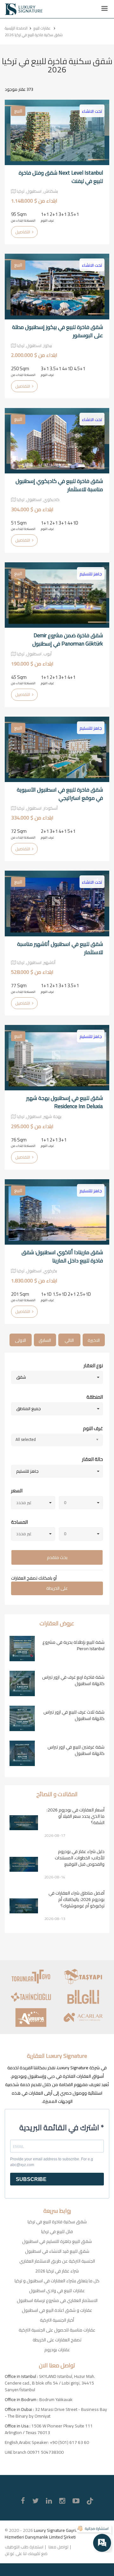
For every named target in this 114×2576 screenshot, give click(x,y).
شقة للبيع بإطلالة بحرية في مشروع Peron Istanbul (73, 1645)
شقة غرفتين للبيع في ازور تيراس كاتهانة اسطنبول (76, 1750)
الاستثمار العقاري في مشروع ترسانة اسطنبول (57, 2300)
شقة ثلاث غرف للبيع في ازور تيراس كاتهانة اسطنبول (74, 1715)
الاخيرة (94, 1340)
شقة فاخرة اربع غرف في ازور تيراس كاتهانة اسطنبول (73, 1680)
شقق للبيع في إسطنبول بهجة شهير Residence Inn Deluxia (65, 1102)
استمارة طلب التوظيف (24, 2547)
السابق (45, 1340)
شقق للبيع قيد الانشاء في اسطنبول (57, 2251)
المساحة (19, 1522)
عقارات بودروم (57, 2350)
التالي (69, 1340)
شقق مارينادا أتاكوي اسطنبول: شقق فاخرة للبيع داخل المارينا (62, 1256)
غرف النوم (93, 1429)
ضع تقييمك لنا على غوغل (26, 2553)
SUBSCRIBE (31, 2179)
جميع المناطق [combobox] (28, 1408)
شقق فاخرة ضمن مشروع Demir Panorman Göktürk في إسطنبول (68, 639)
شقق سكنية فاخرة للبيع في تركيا (57, 2222)
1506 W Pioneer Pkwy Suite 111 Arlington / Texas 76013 (49, 2429)
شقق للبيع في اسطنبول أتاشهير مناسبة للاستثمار (60, 948)
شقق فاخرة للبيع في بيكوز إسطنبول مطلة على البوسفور (57, 331)
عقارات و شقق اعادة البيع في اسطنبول (57, 2310)
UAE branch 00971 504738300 (34, 2452)
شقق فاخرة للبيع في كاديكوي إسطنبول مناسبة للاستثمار (59, 485)
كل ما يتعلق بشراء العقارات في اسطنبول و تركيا (57, 2281)
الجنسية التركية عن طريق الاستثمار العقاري (57, 2261)
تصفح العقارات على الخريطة (57, 2340)
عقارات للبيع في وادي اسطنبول (57, 2291)
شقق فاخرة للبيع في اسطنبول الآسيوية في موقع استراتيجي (60, 794)
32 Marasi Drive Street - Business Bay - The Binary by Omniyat (56, 2413)
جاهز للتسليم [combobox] (27, 1471)
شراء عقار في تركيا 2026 (57, 2271)
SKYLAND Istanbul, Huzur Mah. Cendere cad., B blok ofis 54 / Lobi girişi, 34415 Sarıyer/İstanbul (50, 2383)
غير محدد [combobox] (24, 1502)
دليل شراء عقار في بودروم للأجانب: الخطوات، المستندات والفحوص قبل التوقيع (80, 1858)
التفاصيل (23, 232)
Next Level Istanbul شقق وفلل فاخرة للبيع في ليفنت (61, 177)
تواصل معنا (58, 2547)
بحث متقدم (57, 1557)
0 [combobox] (65, 1502)
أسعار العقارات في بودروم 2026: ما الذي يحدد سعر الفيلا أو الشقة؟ (76, 1816)
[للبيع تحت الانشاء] (57, 132)
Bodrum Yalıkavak (56, 2399)
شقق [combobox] (21, 1377)
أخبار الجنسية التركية (57, 2320)
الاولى (20, 1340)
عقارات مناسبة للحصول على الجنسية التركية (57, 2330)
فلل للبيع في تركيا (57, 2231)
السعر (17, 1491)
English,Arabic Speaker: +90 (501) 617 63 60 (47, 2442)
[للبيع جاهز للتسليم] (57, 595)
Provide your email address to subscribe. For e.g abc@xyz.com (52, 2162)
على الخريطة (57, 1588)
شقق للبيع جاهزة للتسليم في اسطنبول (57, 2241)
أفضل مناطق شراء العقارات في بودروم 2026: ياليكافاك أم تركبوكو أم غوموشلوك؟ (76, 1899)
